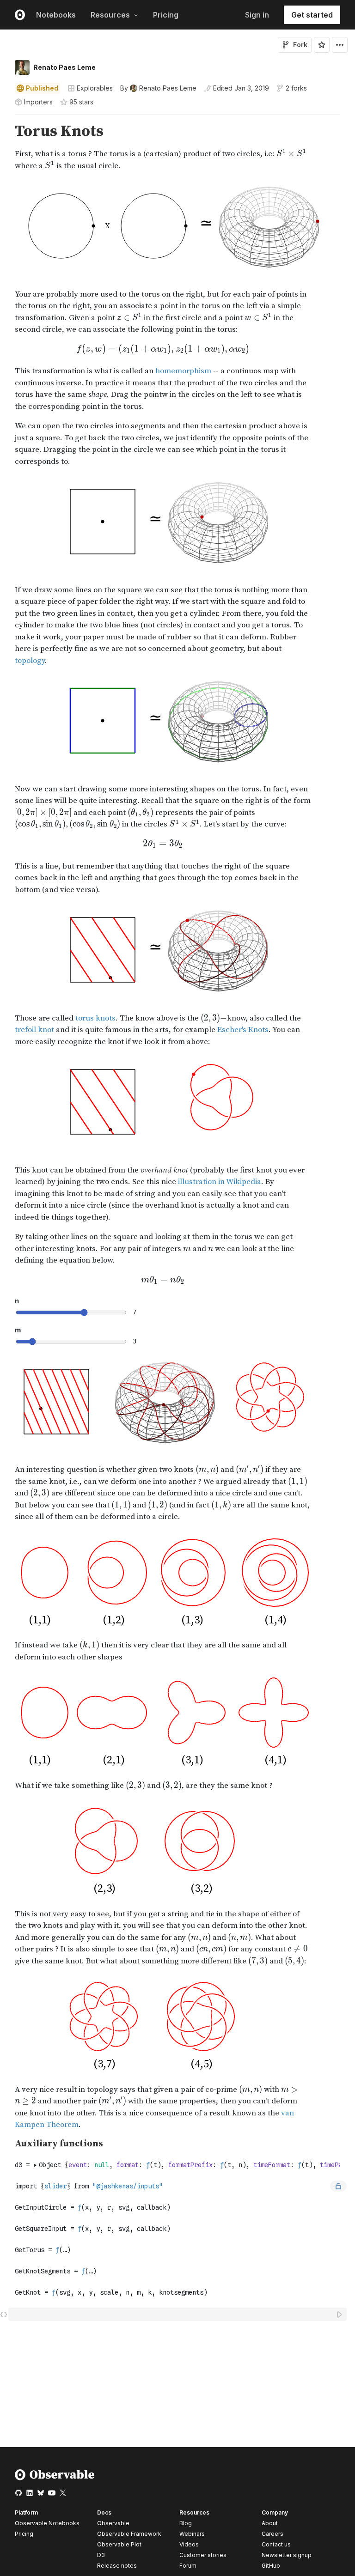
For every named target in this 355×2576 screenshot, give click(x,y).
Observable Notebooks (47, 2523)
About (270, 2523)
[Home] (55, 2478)
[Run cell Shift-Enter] (340, 2314)
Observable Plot (119, 2544)
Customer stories (203, 2555)
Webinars (192, 2534)
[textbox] (178, 2314)
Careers (272, 2534)
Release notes (117, 2566)
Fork (300, 45)
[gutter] (4, 131)
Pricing (166, 15)
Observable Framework (129, 2534)
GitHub (271, 2566)
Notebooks (56, 15)
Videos (189, 2544)
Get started (312, 15)
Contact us (276, 2545)
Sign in (257, 15)
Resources (110, 15)
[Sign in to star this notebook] (322, 45)
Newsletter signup (287, 2555)
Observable (113, 2523)
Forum (188, 2566)
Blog (186, 2523)
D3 (101, 2555)
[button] (4, 118)
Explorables (95, 88)
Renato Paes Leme (64, 67)
